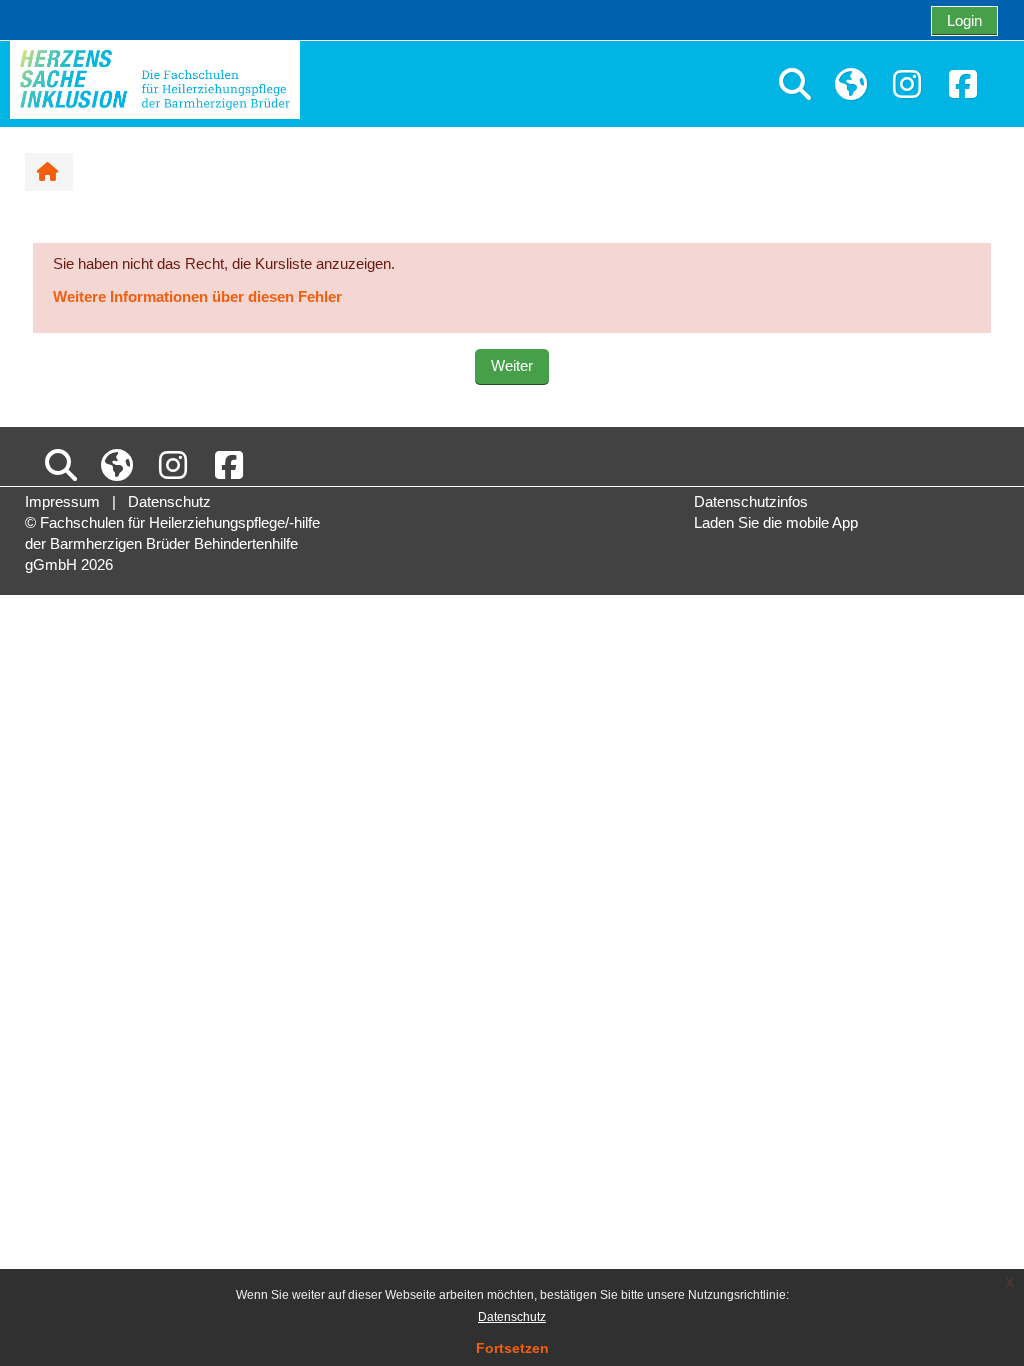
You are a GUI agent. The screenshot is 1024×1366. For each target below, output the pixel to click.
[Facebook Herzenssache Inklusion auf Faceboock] (963, 85)
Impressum (62, 501)
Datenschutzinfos (751, 501)
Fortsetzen (512, 1348)
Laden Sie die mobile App (776, 522)
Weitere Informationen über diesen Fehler (197, 296)
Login (964, 20)
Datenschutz (512, 1317)
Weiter (512, 365)
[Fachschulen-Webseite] (851, 85)
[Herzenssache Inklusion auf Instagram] (907, 85)
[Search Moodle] (795, 85)
